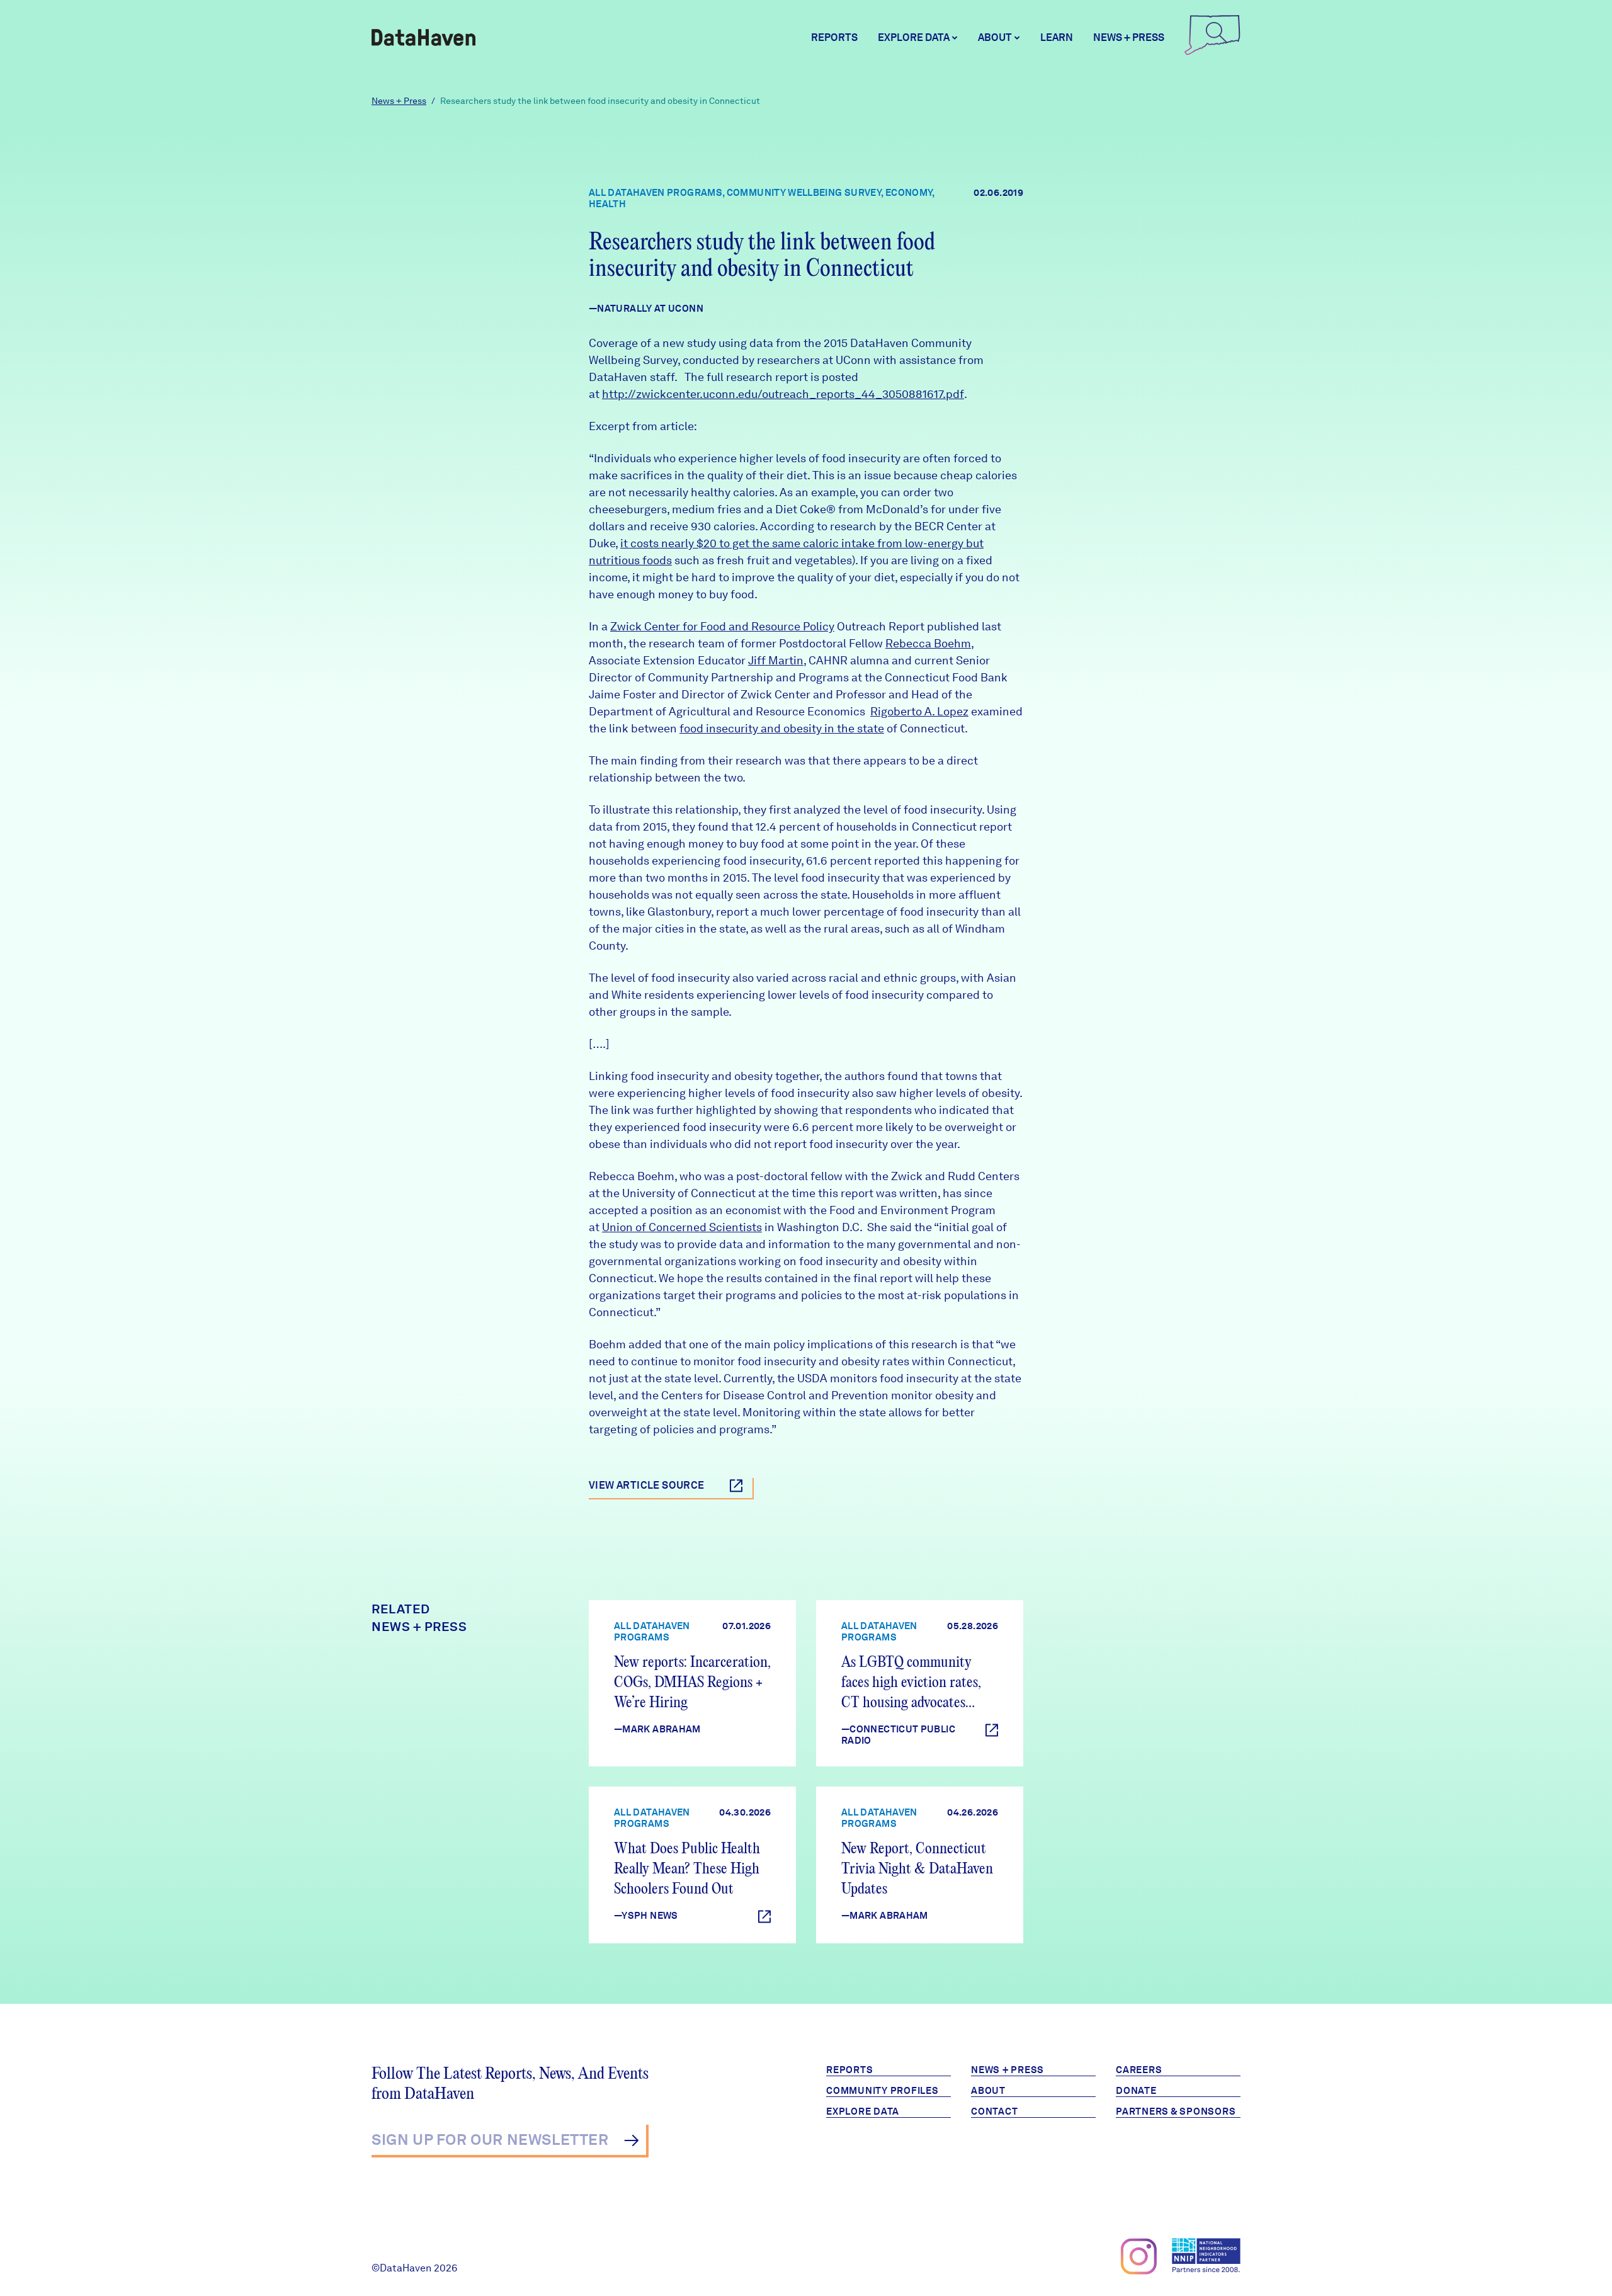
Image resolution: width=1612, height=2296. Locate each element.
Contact (994, 2111)
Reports (834, 37)
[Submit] (631, 2140)
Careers (1139, 2070)
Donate (1136, 2091)
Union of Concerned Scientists (682, 1227)
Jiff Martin (776, 660)
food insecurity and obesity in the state (782, 728)
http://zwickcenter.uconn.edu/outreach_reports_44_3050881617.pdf (783, 394)
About (988, 2091)
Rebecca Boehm (928, 643)
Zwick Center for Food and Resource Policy (722, 626)
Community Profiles (883, 2091)
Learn (1057, 37)
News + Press (1129, 37)
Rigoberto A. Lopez (919, 711)
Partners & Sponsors (1176, 2111)
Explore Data (863, 2111)
